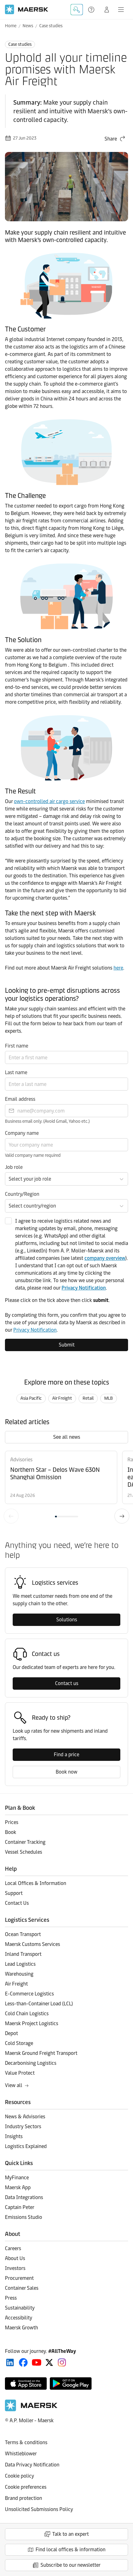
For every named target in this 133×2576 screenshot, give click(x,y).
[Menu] (121, 10)
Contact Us (17, 1903)
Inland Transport (23, 1954)
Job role (14, 1167)
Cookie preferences (26, 2487)
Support (92, 10)
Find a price (66, 1755)
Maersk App (18, 2187)
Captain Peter (20, 2207)
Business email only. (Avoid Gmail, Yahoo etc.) (47, 1121)
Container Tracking (25, 1842)
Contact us (67, 1683)
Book (11, 1832)
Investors (15, 2268)
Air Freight (62, 1398)
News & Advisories (25, 2117)
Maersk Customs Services (32, 1944)
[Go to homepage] (27, 9)
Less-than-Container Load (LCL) (39, 2004)
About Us (15, 2258)
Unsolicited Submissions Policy (39, 2509)
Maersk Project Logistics (32, 2023)
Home (11, 26)
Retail (88, 1398)
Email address (20, 1099)
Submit (67, 1345)
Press (11, 2298)
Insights (14, 2136)
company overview (105, 1258)
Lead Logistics (20, 1964)
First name (17, 1046)
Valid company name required (33, 1155)
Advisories (21, 1460)
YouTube (37, 2362)
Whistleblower (21, 2454)
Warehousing (19, 1974)
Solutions (67, 1620)
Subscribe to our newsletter (71, 2565)
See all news (67, 1437)
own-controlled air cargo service (49, 801)
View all (14, 2085)
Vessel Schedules (24, 1852)
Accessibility (19, 2318)
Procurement (19, 2278)
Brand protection (24, 2498)
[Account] (107, 10)
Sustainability (20, 2308)
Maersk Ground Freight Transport (41, 2053)
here (118, 968)
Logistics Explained (26, 2146)
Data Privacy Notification (32, 2465)
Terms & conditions (26, 2442)
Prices (12, 1822)
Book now (66, 1772)
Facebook (23, 2362)
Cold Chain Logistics (27, 2014)
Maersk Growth (21, 2328)
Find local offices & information (71, 2550)
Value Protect (20, 2073)
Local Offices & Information (36, 1883)
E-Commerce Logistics (29, 1994)
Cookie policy (19, 2476)
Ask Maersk (77, 10)
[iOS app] (26, 2384)
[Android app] (71, 2384)
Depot (11, 2033)
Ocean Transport (23, 1934)
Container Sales (22, 2288)
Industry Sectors (23, 2126)
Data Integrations (24, 2197)
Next (122, 1516)
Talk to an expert (71, 2534)
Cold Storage (19, 2043)
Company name (22, 1133)
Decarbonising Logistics (31, 2063)
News (28, 26)
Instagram (62, 2362)
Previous (11, 1516)
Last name (16, 1072)
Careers (13, 2248)
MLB (109, 1398)
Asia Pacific (31, 1398)
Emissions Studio (24, 2217)
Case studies (51, 26)
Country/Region (22, 1194)
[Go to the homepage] (31, 2410)
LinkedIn (10, 2362)
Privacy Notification (84, 1288)
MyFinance (17, 2178)
